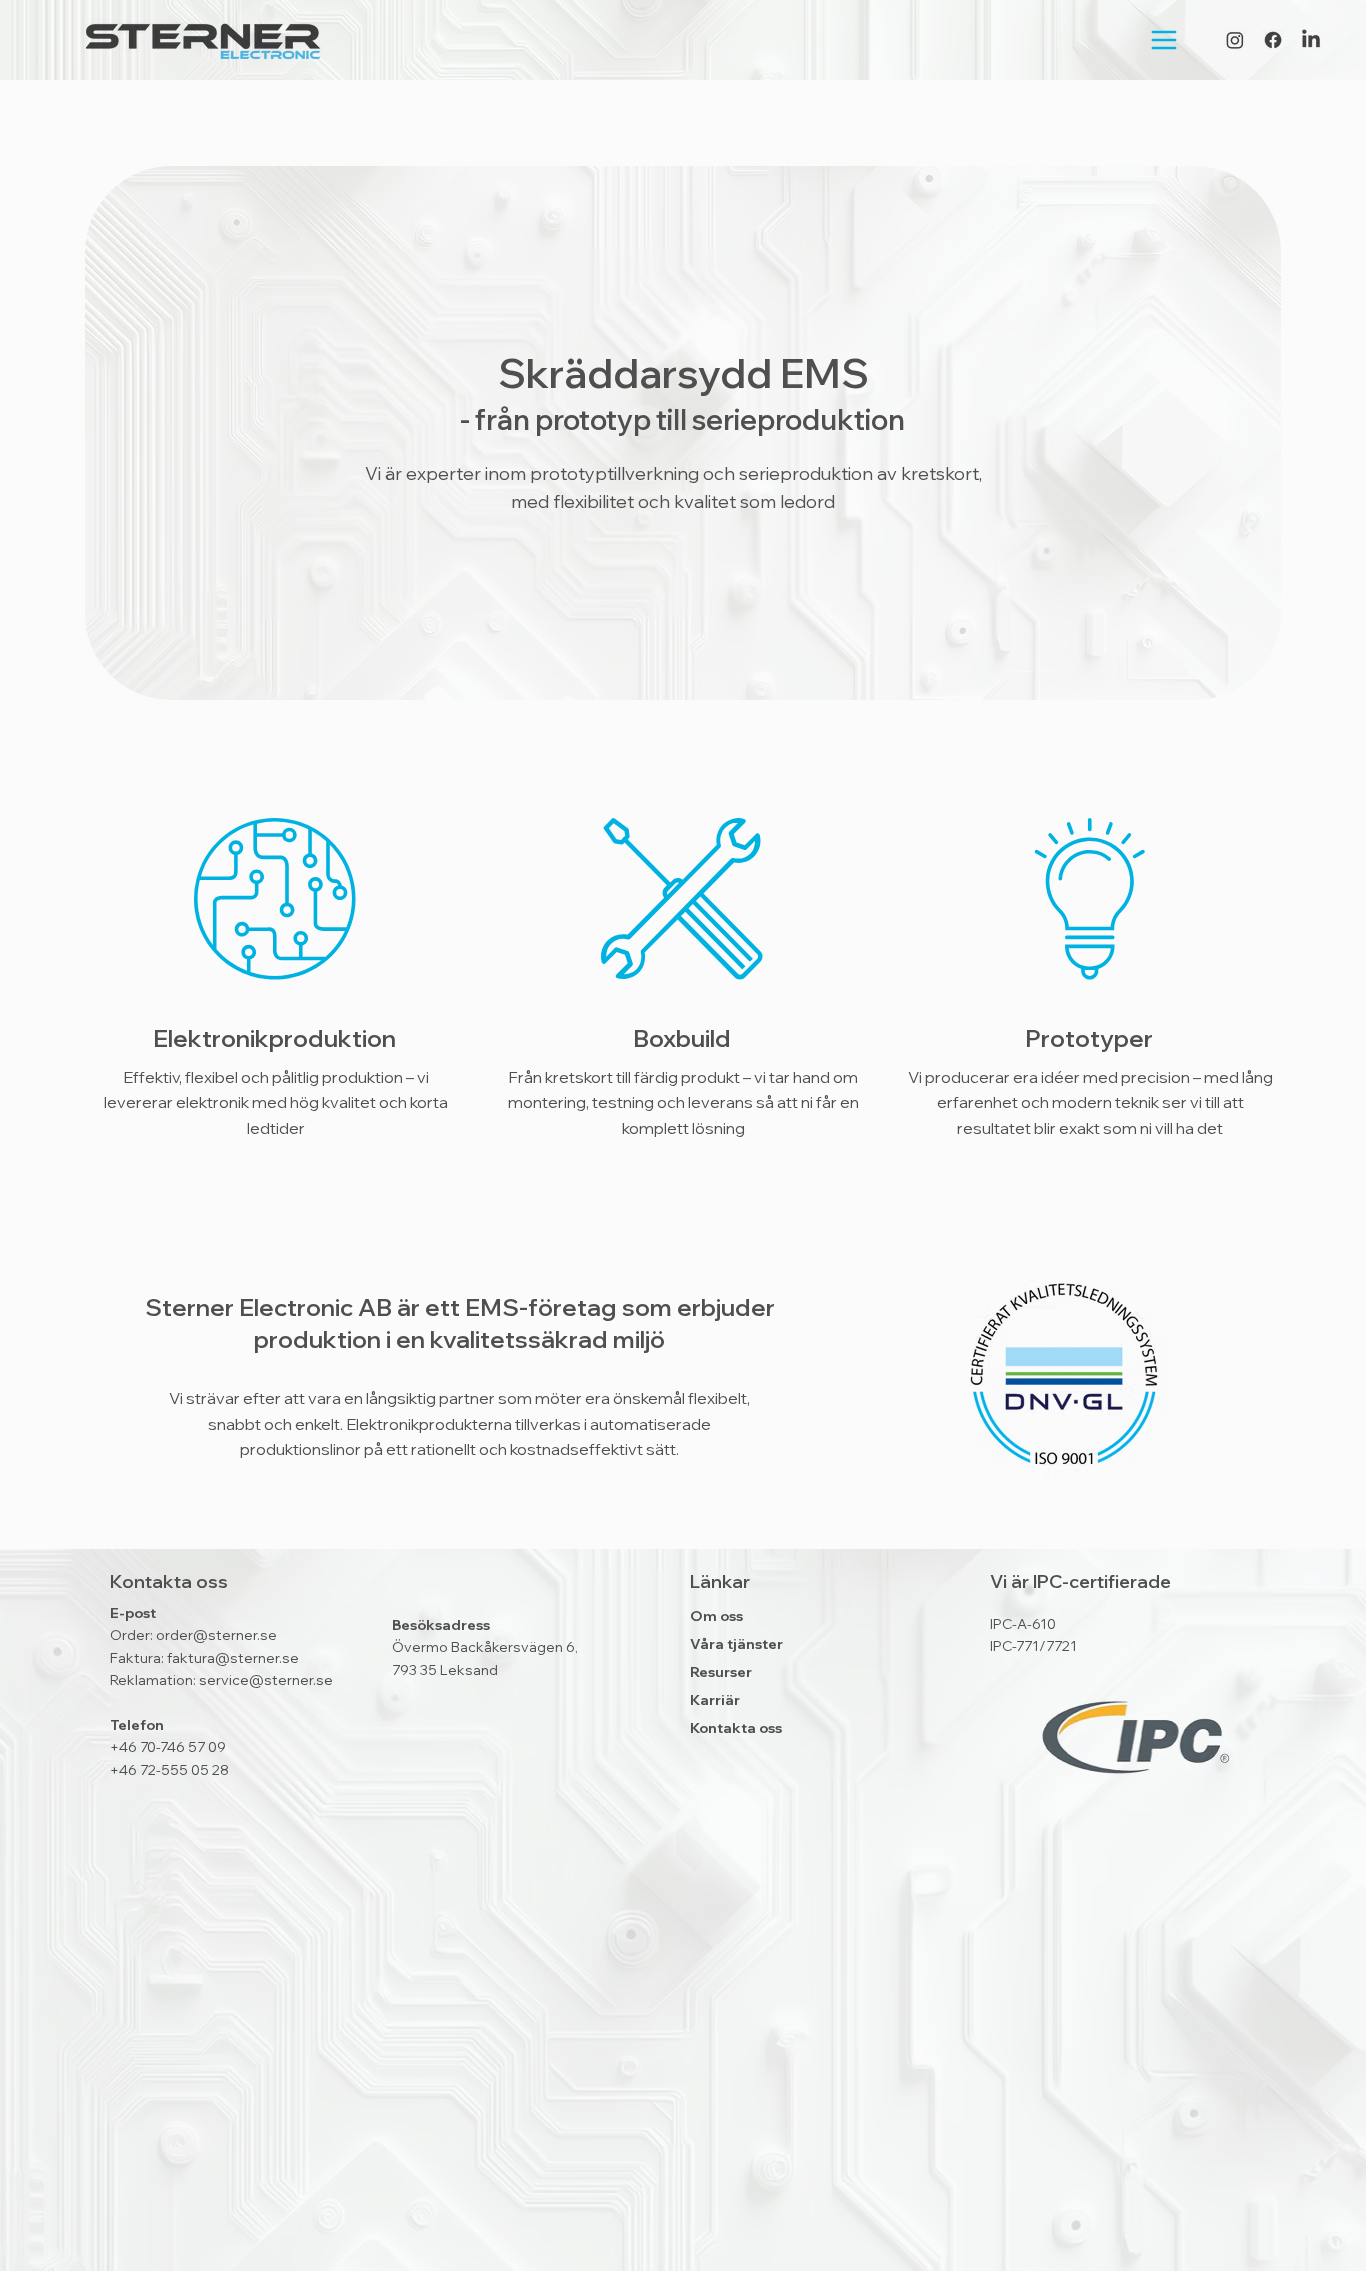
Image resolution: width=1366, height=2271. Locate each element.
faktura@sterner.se (233, 1658)
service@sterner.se (266, 1680)
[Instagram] (1235, 40)
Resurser (721, 1672)
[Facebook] (1273, 40)
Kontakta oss (736, 1728)
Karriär (715, 1700)
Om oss (716, 1616)
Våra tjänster (736, 1644)
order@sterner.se (216, 1635)
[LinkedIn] (1311, 40)
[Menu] (1148, 40)
